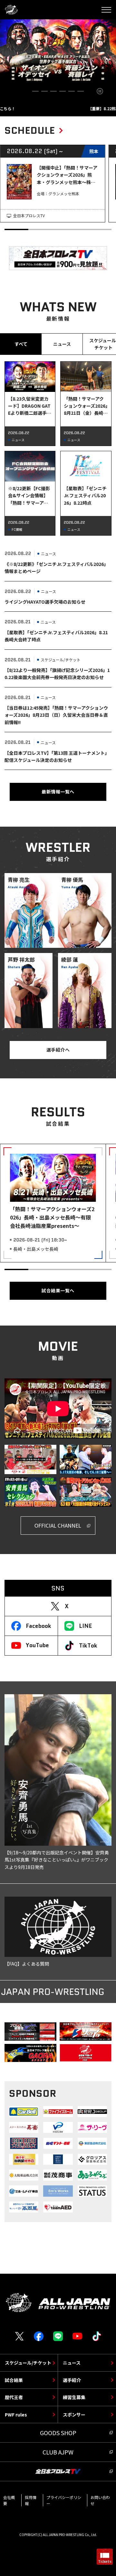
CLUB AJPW (58, 2452)
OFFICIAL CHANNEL (58, 1525)
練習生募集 (74, 2397)
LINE (85, 1626)
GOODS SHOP (58, 2433)
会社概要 (9, 2500)
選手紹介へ (58, 1050)
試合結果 (14, 2380)
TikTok (88, 1646)
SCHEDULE (30, 130)
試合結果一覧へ (58, 1290)
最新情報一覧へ (58, 792)
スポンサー (74, 2415)
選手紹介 (72, 2380)
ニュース (72, 2363)
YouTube (37, 1645)
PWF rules (16, 2415)
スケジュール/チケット (28, 2363)
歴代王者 (14, 2397)
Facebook (39, 1626)
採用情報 (31, 2500)
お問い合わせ (100, 2500)
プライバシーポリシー (64, 2500)
